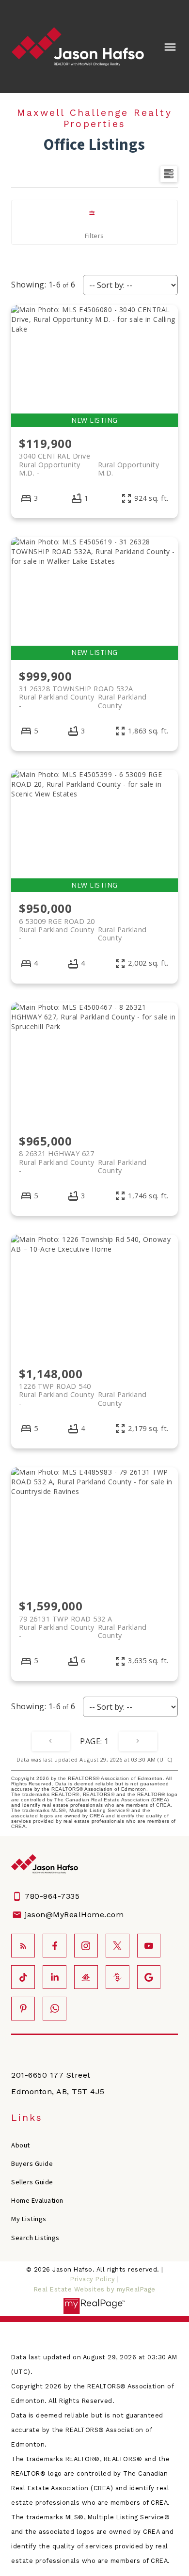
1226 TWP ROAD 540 (83, 1390)
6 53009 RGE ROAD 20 (83, 925)
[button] (23, 1946)
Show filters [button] (94, 222)
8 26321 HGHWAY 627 (83, 1158)
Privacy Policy (93, 2279)
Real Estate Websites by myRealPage (95, 2289)
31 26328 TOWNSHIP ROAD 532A (83, 693)
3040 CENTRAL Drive (89, 460)
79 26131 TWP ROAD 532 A (83, 1623)
